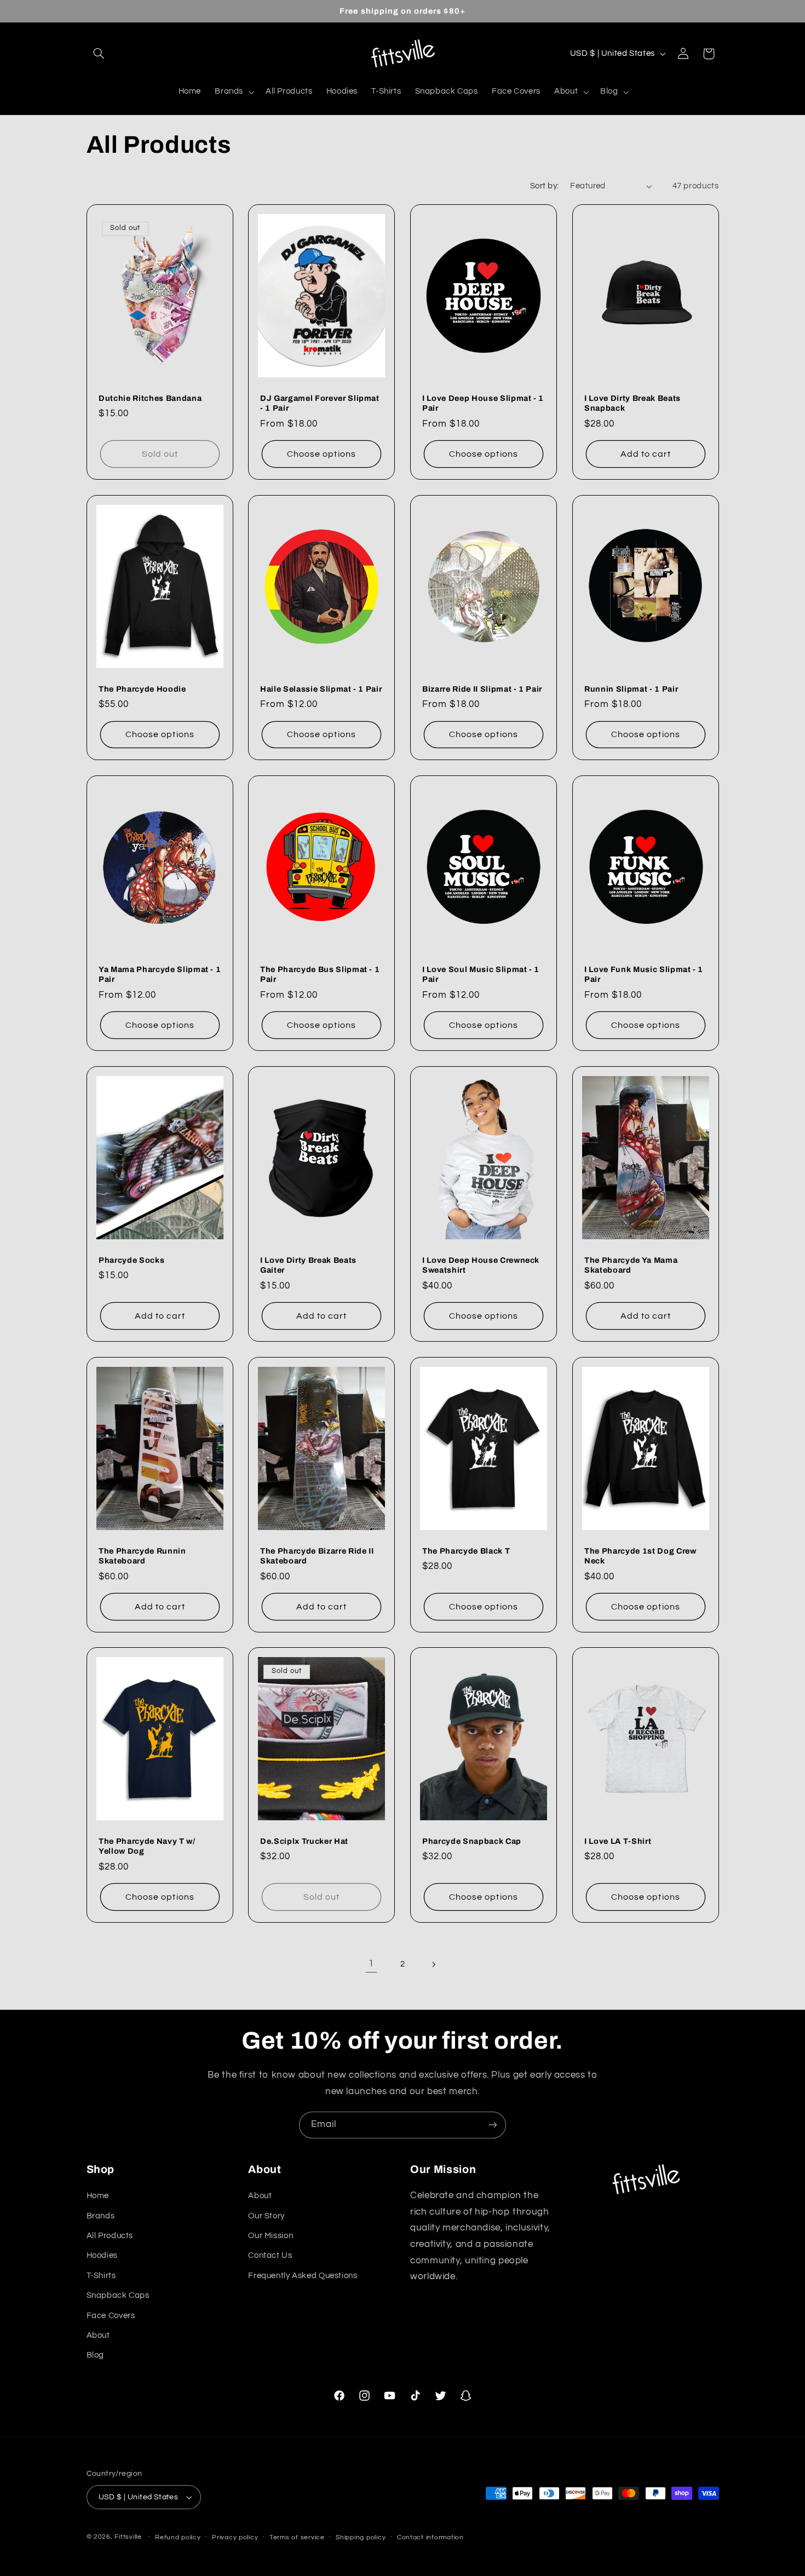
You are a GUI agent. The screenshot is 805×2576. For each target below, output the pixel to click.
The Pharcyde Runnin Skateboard (142, 1555)
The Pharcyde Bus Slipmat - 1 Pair (320, 974)
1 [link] (371, 1964)
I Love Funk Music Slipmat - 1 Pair (644, 974)
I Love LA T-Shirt (618, 1841)
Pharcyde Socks (131, 1260)
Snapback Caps (118, 2295)
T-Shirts (101, 2276)
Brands (101, 2216)
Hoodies (102, 2255)
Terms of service (297, 2537)
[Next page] (434, 1964)
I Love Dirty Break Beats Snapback (633, 403)
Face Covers (111, 2316)
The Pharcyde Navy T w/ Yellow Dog (147, 1846)
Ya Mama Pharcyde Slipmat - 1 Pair (160, 974)
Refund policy (178, 2537)
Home (98, 2196)
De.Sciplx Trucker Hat (304, 1841)
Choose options (321, 454)
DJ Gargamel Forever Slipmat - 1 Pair (320, 403)
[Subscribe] (493, 2125)
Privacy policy (235, 2537)
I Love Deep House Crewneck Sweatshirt (481, 1265)
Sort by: (544, 186)
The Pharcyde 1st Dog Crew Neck (640, 1555)
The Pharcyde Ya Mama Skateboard (631, 1265)
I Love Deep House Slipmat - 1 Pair (483, 403)
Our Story (266, 2216)
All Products (110, 2236)
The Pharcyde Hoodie (142, 689)
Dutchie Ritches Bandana (150, 398)
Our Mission (271, 2236)
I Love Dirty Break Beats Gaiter (308, 1265)
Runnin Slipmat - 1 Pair (631, 689)
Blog (96, 2355)
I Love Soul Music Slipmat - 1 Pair (481, 974)
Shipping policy (361, 2537)
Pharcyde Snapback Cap (472, 1841)
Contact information (430, 2537)
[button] (99, 54)
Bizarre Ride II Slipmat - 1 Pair (482, 689)
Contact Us (270, 2255)
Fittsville (128, 2537)
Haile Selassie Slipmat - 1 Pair (321, 689)
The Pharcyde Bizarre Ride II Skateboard (317, 1555)
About (98, 2335)
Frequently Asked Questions (303, 2276)
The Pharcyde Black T (466, 1550)
